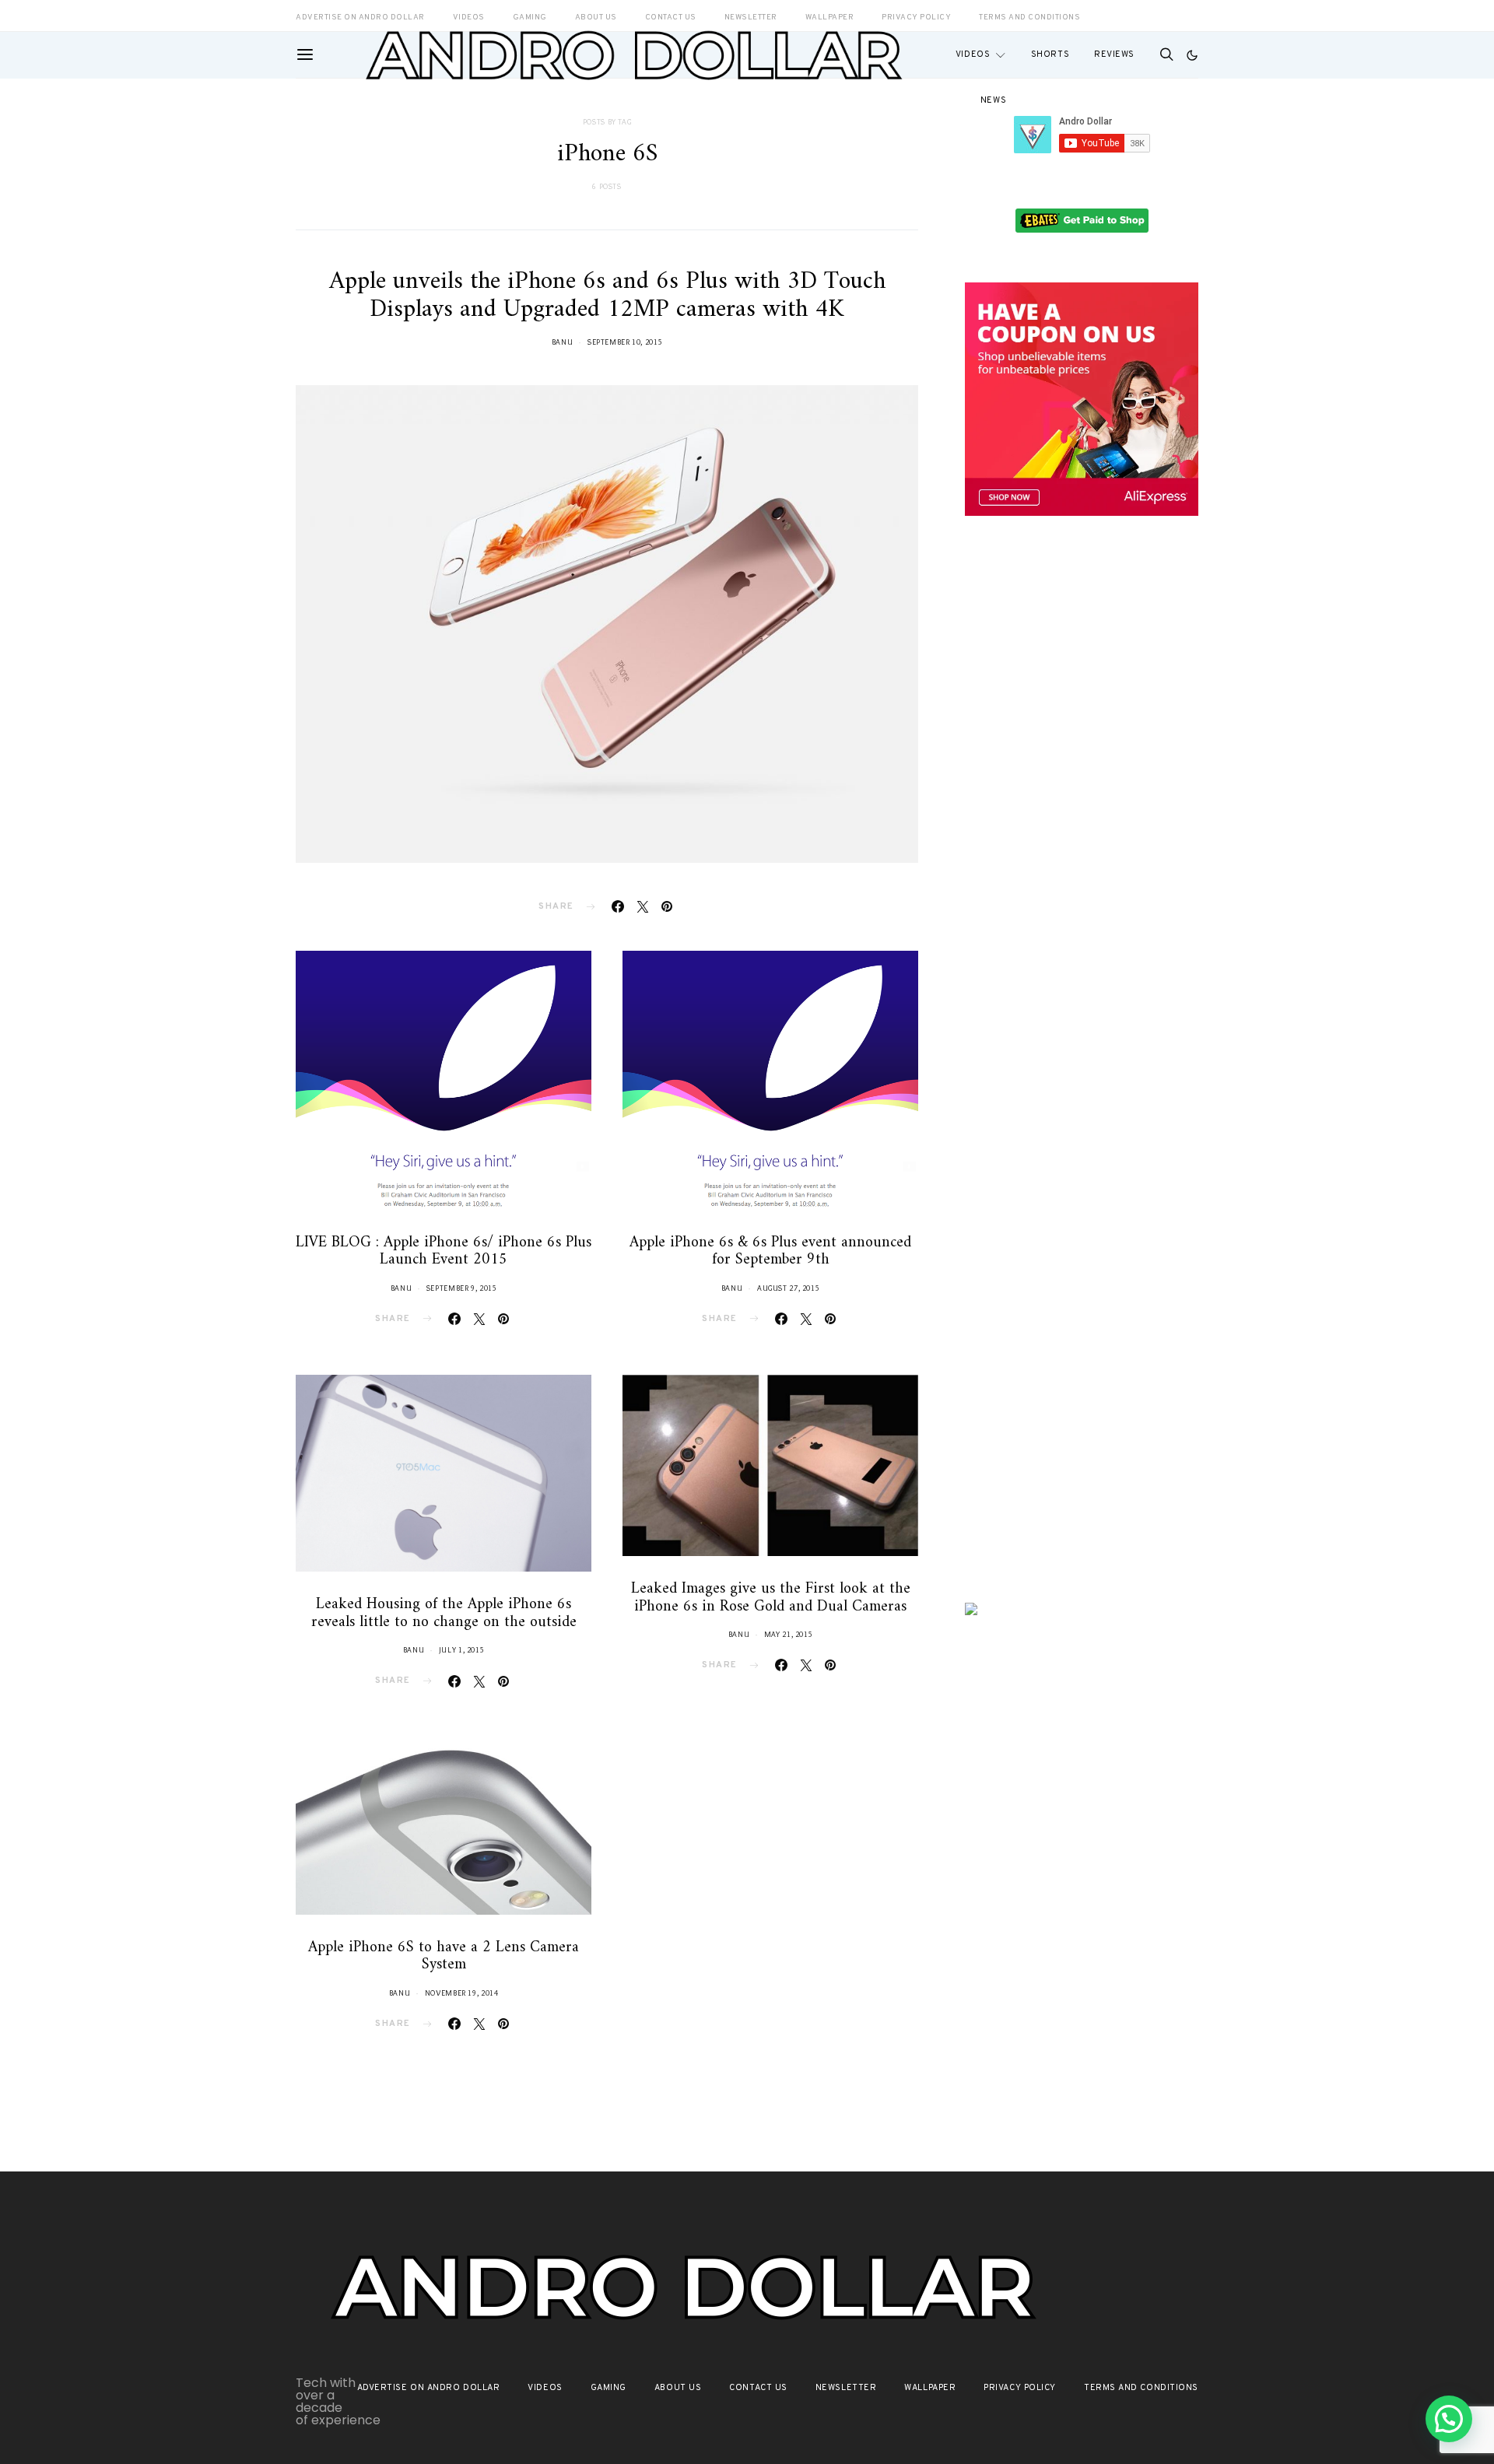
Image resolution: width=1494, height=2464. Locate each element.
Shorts (1050, 54)
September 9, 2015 (462, 1288)
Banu (563, 342)
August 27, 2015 (788, 1288)
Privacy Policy (1020, 2388)
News (993, 100)
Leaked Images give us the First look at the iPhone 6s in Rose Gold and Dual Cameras (771, 1598)
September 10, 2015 (625, 342)
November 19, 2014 (462, 1993)
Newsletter (846, 2388)
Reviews (1114, 54)
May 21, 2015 (789, 1634)
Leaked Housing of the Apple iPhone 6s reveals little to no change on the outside (444, 1614)
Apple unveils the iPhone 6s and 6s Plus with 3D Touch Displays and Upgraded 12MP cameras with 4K (607, 296)
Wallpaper (930, 2388)
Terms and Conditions (1029, 18)
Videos (973, 54)
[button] (1192, 55)
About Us (678, 2388)
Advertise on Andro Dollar (429, 2388)
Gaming (608, 2388)
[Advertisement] (1082, 799)
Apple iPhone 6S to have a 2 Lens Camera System (444, 1957)
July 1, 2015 (462, 1650)
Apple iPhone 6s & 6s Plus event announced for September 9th (770, 1252)
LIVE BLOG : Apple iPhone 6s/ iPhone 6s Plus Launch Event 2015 (444, 1252)
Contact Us (758, 2388)
